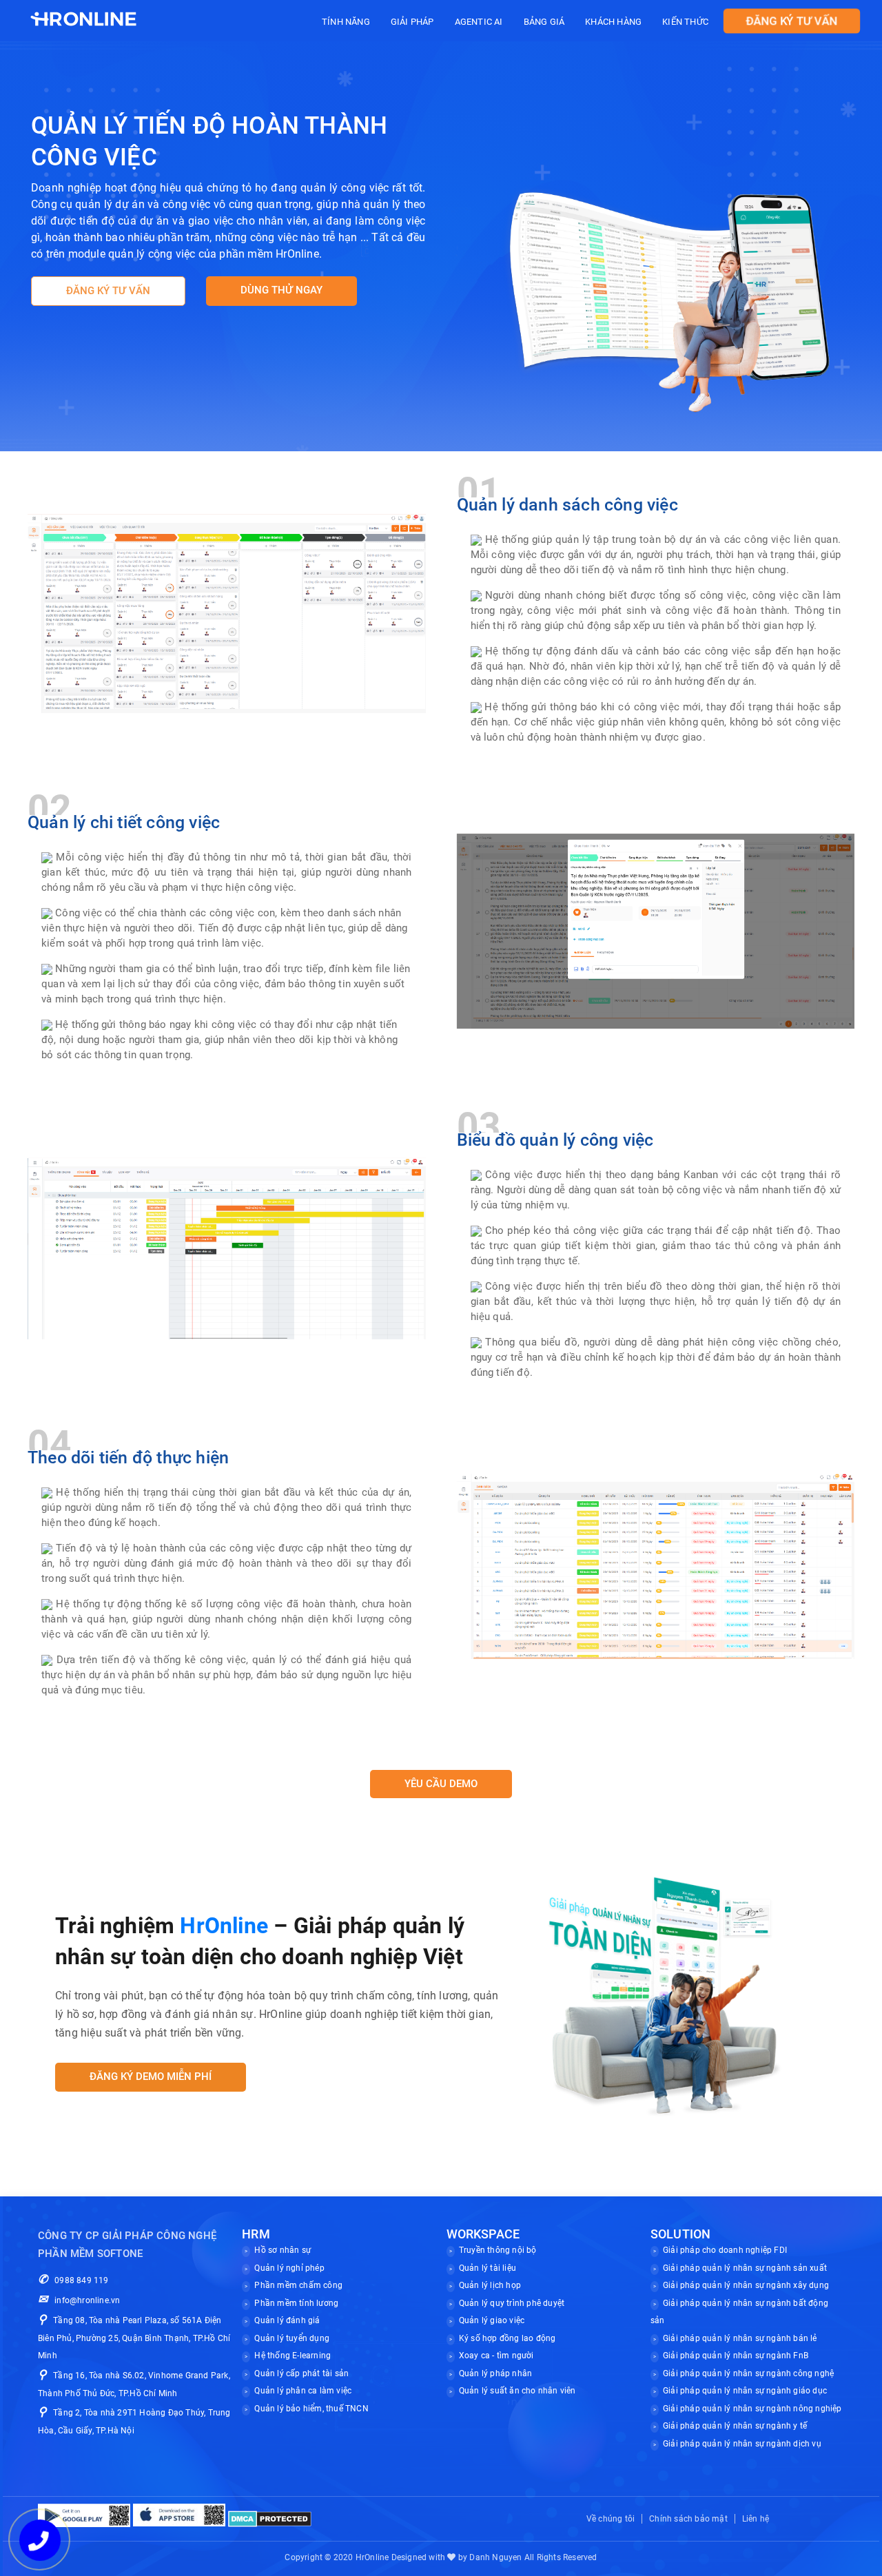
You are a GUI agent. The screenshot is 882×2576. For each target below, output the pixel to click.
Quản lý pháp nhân (495, 2373)
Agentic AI (479, 22)
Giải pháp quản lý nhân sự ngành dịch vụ (742, 2444)
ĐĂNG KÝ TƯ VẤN (791, 21)
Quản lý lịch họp (490, 2285)
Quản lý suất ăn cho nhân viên (517, 2391)
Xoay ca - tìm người (496, 2356)
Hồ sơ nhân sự (283, 2250)
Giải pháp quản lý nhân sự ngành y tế (735, 2426)
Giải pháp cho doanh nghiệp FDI (725, 2250)
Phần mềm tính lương (296, 2303)
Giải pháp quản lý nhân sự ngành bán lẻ (740, 2338)
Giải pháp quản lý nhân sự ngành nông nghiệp (752, 2409)
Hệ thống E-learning (293, 2356)
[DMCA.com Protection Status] (270, 2518)
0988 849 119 (81, 2280)
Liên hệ (756, 2519)
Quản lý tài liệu (488, 2268)
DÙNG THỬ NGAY (281, 290)
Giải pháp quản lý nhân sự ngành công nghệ (748, 2373)
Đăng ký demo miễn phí (151, 2077)
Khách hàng (613, 22)
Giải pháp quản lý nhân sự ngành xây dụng (746, 2285)
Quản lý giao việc (492, 2320)
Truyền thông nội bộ (498, 2250)
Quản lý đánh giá (287, 2320)
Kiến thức (685, 22)
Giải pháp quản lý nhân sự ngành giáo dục (745, 2391)
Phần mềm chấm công (298, 2285)
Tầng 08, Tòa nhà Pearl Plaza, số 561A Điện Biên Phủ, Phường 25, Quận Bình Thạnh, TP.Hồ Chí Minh (134, 2338)
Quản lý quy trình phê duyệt (512, 2303)
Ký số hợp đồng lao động (507, 2338)
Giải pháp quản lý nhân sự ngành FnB (736, 2356)
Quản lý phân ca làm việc (303, 2391)
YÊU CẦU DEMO (441, 1784)
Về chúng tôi (611, 2519)
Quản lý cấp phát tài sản (301, 2373)
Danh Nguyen (495, 2557)
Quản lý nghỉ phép (289, 2268)
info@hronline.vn (87, 2300)
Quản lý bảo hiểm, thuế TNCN (311, 2409)
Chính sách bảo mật (688, 2519)
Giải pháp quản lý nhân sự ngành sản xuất (745, 2268)
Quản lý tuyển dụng (292, 2338)
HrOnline (372, 2557)
